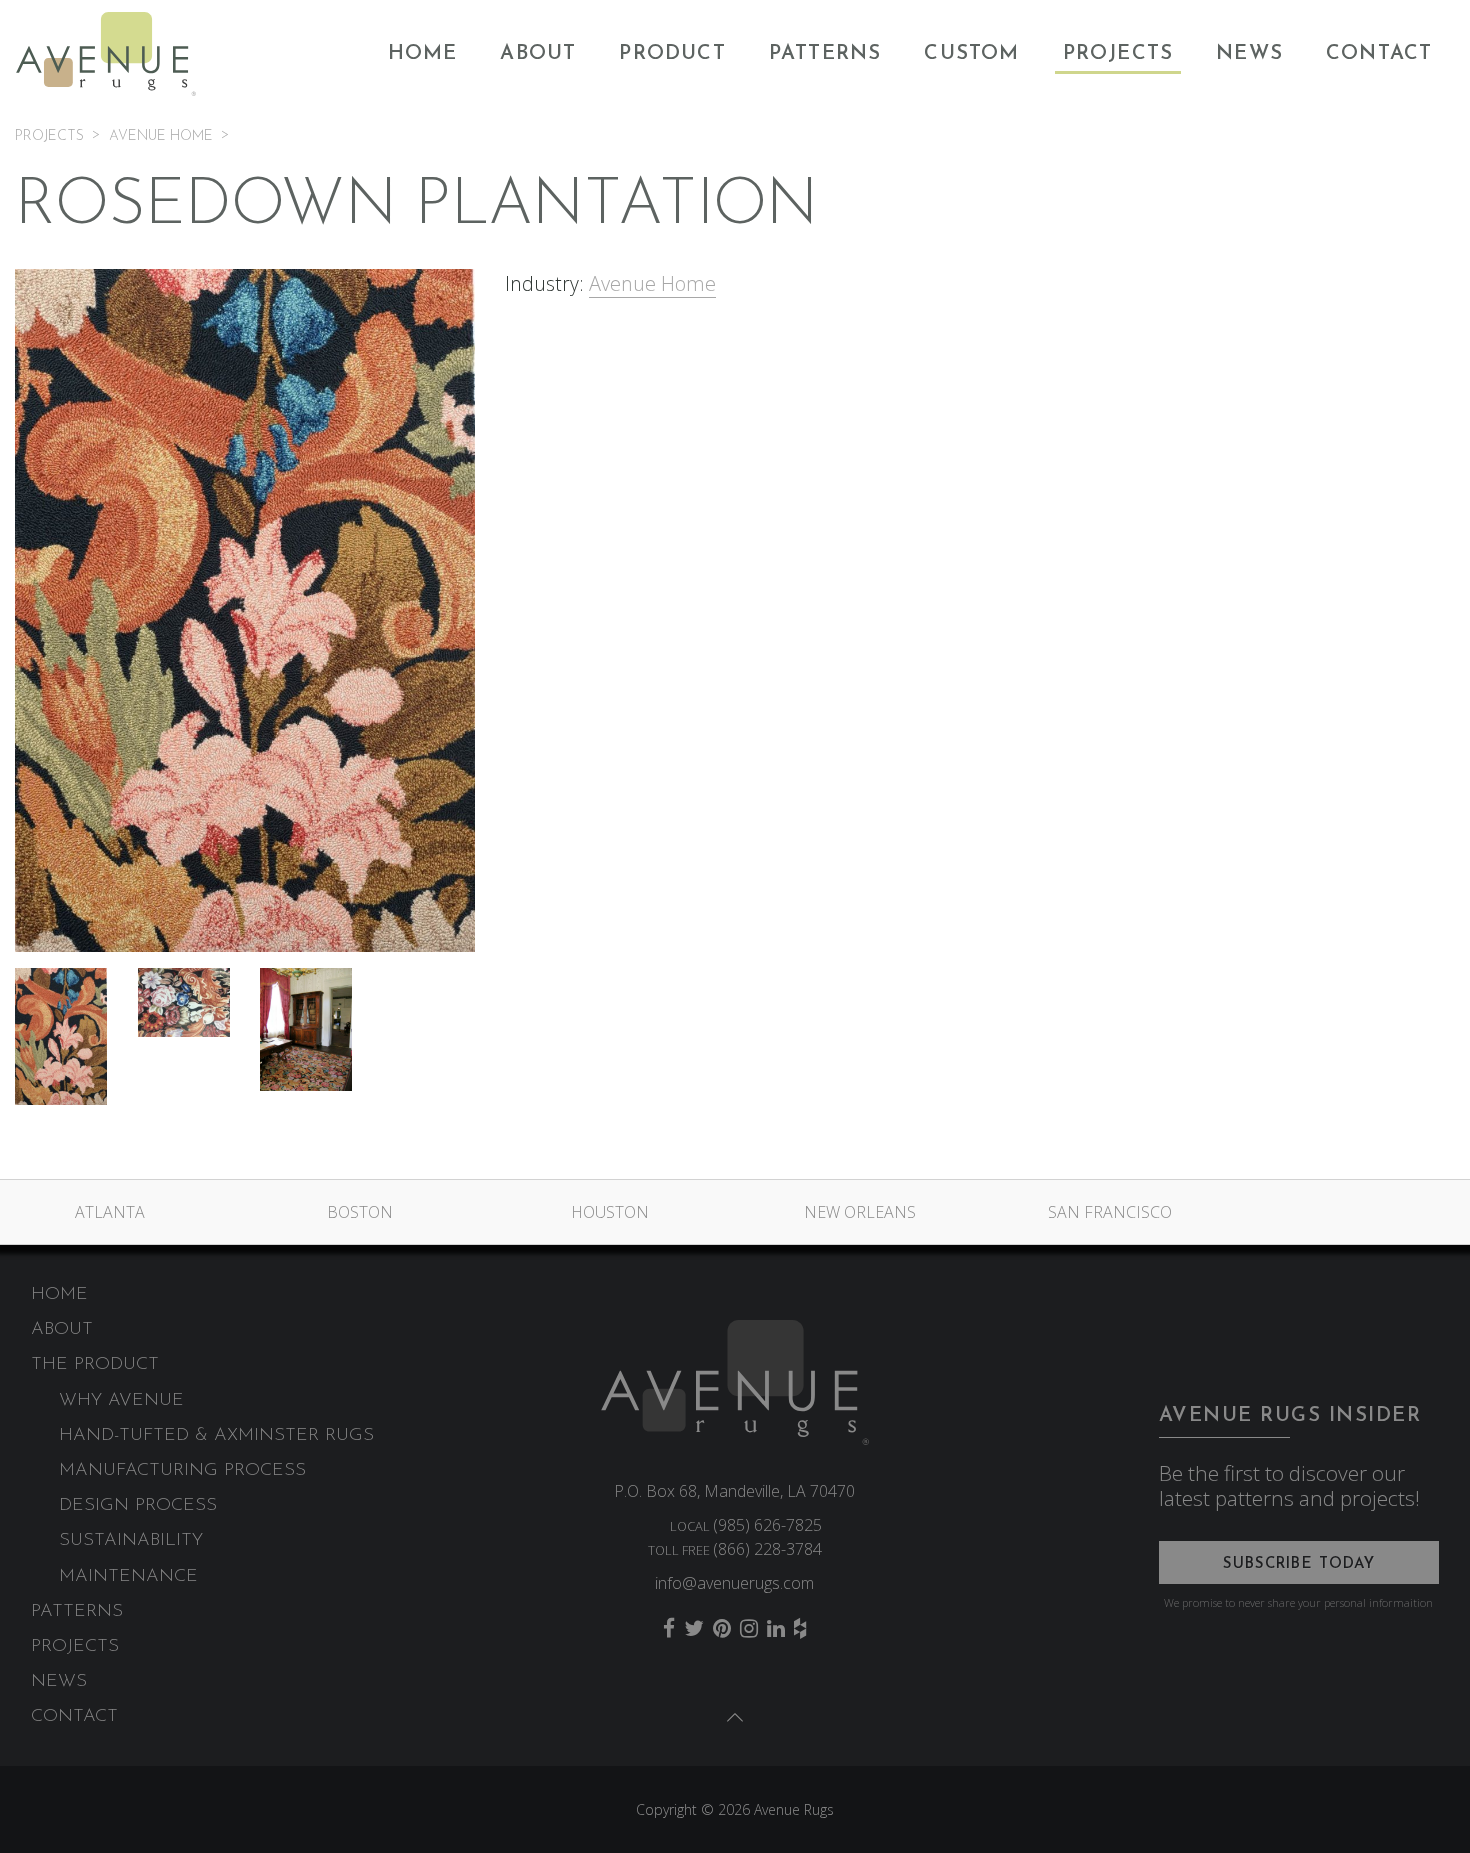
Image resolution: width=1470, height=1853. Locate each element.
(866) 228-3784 (767, 1549)
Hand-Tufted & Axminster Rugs (216, 1436)
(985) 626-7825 (767, 1525)
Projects (1118, 54)
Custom (971, 54)
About (538, 54)
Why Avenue (121, 1401)
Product (672, 54)
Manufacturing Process (182, 1471)
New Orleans (860, 1212)
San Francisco (1110, 1212)
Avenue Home (652, 283)
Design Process (138, 1506)
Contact (1379, 54)
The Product (95, 1365)
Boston (360, 1212)
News (1249, 54)
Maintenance (128, 1577)
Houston (610, 1212)
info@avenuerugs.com (734, 1583)
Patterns (825, 54)
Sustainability (131, 1541)
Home (423, 54)
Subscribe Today (1299, 1564)
